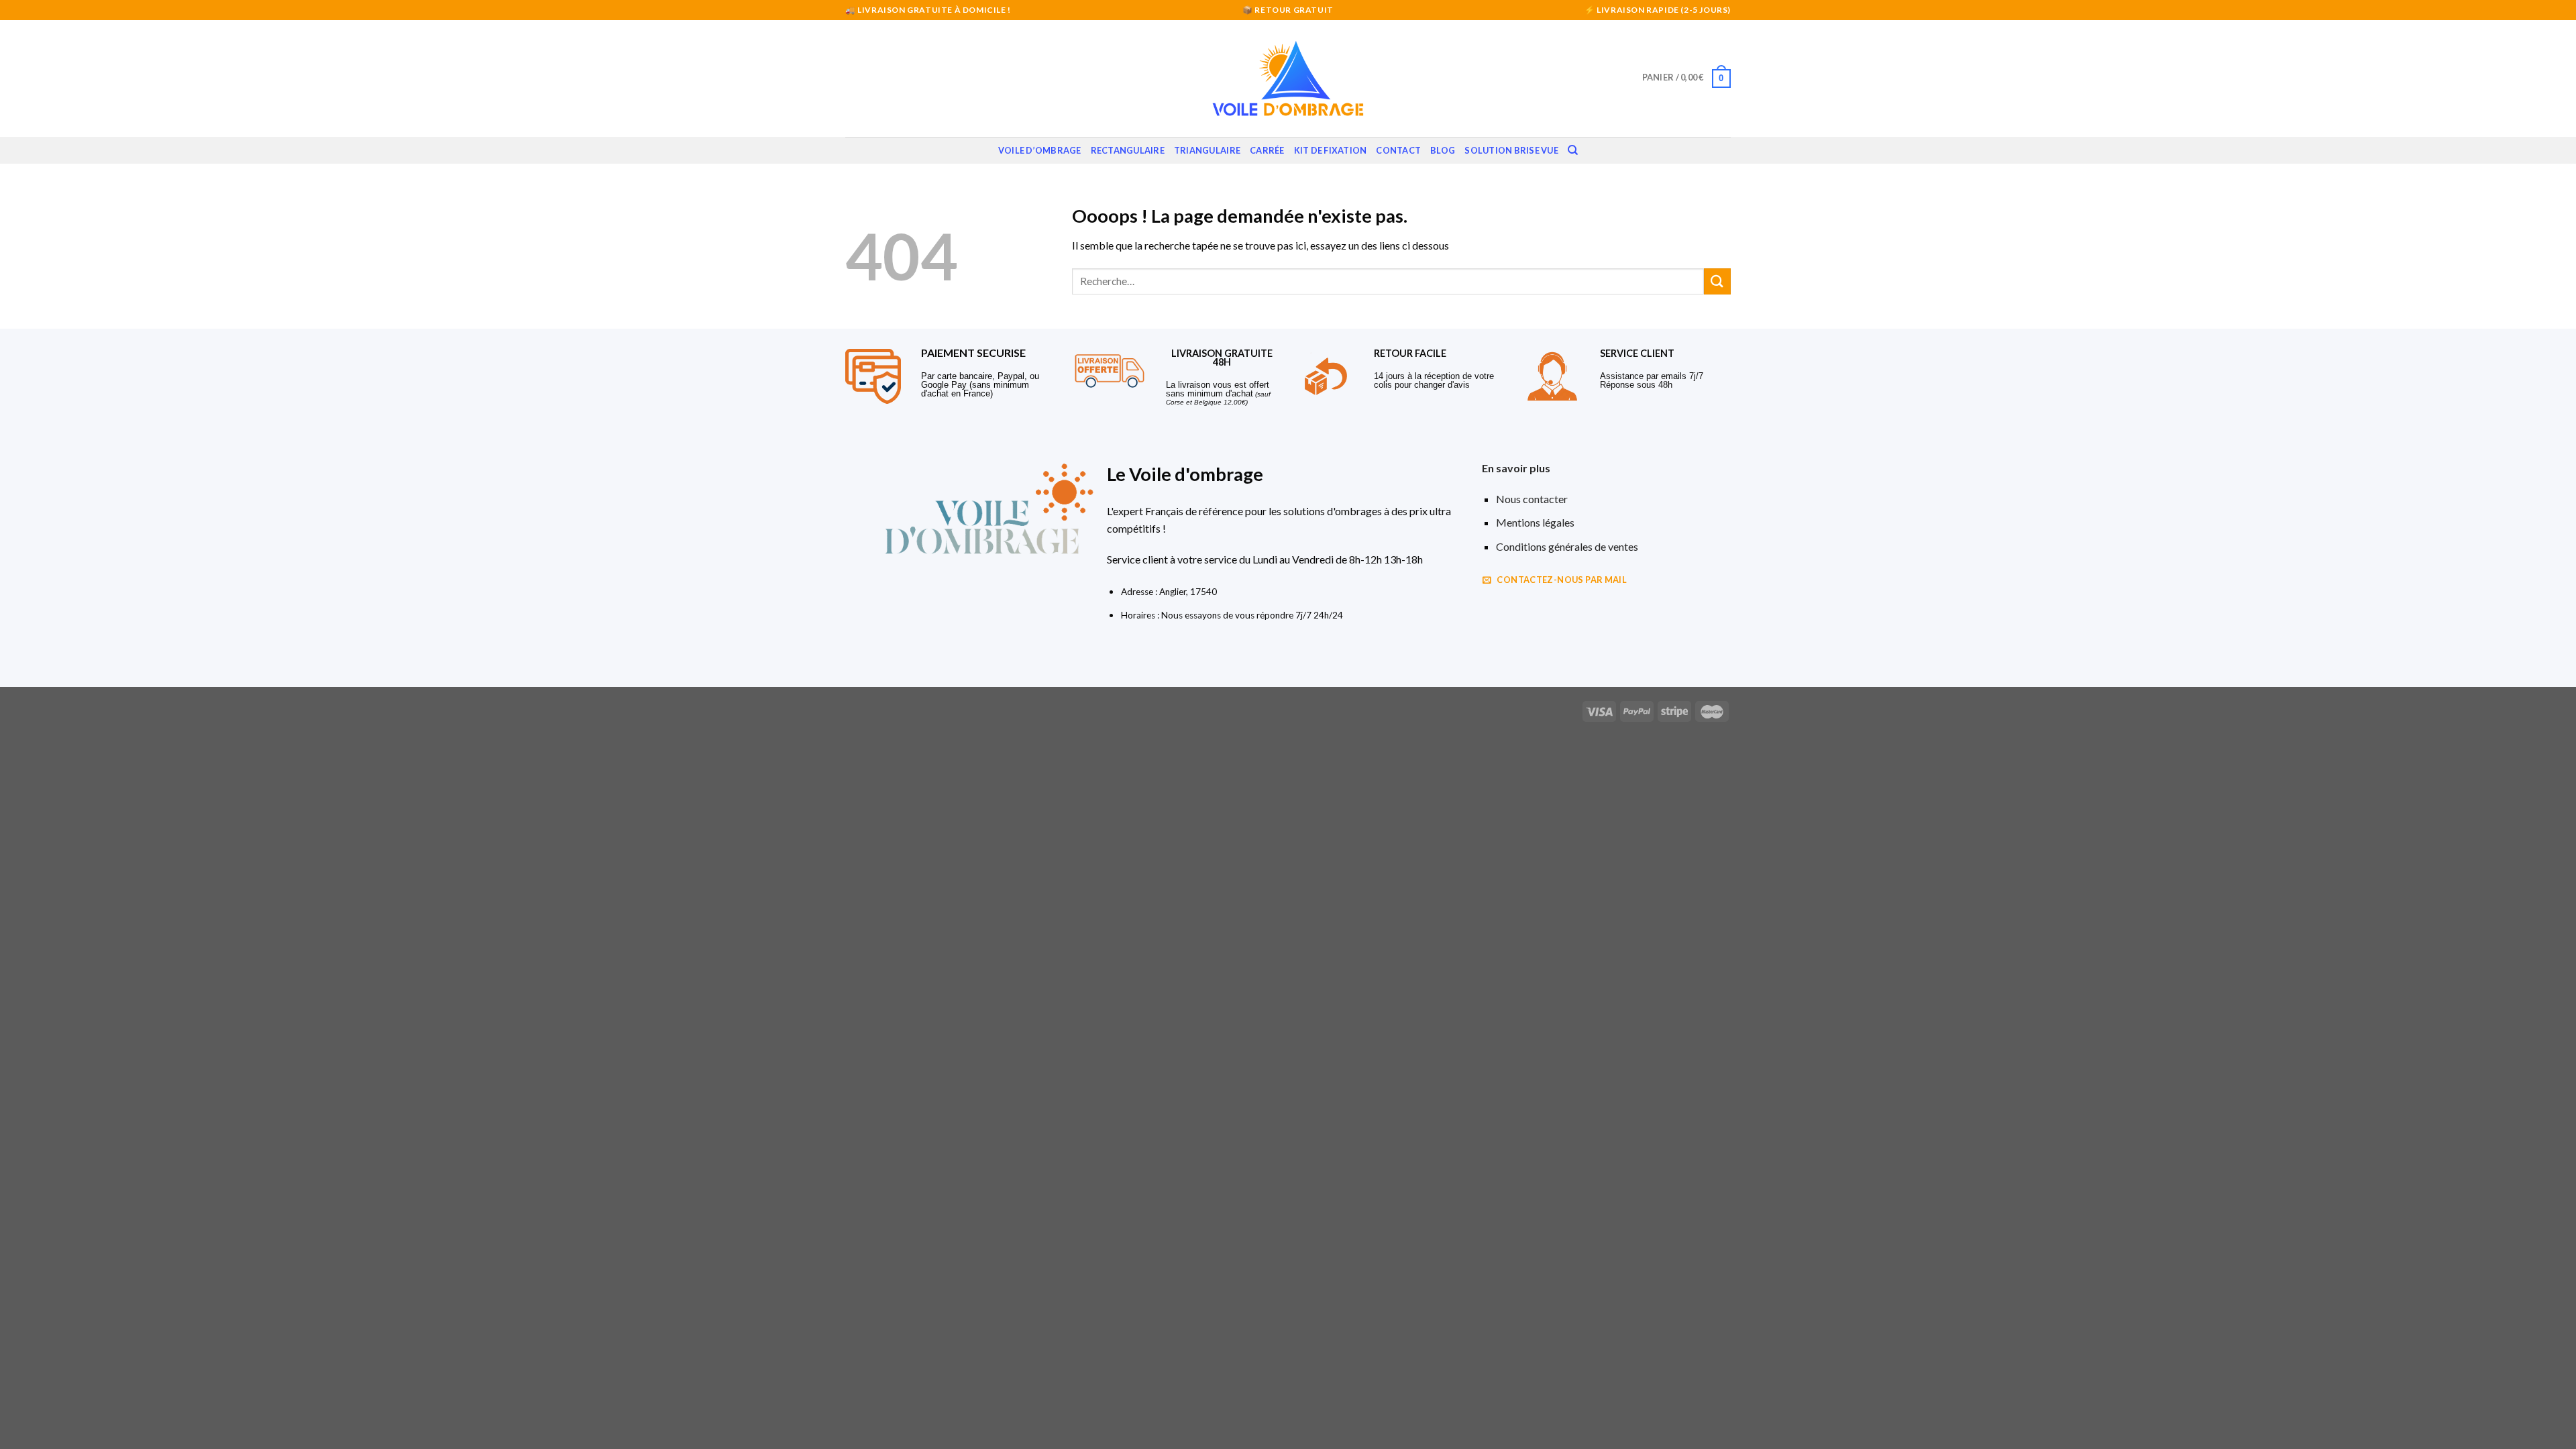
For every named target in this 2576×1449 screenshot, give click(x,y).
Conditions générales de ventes (1567, 546)
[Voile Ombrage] (1288, 78)
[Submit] (1717, 281)
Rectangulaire (1128, 150)
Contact (1398, 150)
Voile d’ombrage (1040, 150)
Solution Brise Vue (1511, 150)
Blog (1443, 150)
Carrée (1267, 150)
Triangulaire (1207, 150)
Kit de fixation (1331, 150)
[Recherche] (1573, 150)
